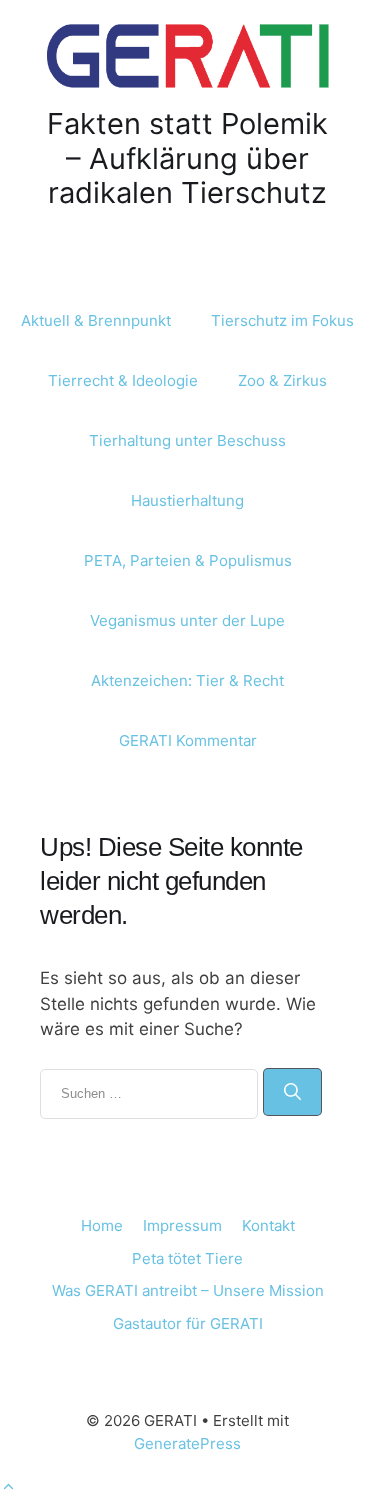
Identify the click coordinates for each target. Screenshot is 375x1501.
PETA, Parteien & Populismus (188, 560)
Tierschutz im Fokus (282, 320)
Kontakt (268, 1225)
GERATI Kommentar (188, 740)
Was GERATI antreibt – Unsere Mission (188, 1290)
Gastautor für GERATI (188, 1323)
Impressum (182, 1225)
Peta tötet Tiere (187, 1258)
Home (102, 1225)
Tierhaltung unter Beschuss (187, 440)
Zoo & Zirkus (282, 380)
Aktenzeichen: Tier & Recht (187, 680)
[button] (8, 1487)
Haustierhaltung (187, 500)
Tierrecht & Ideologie (123, 380)
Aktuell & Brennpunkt (96, 320)
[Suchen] (292, 1092)
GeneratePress (187, 1443)
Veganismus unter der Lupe (187, 620)
